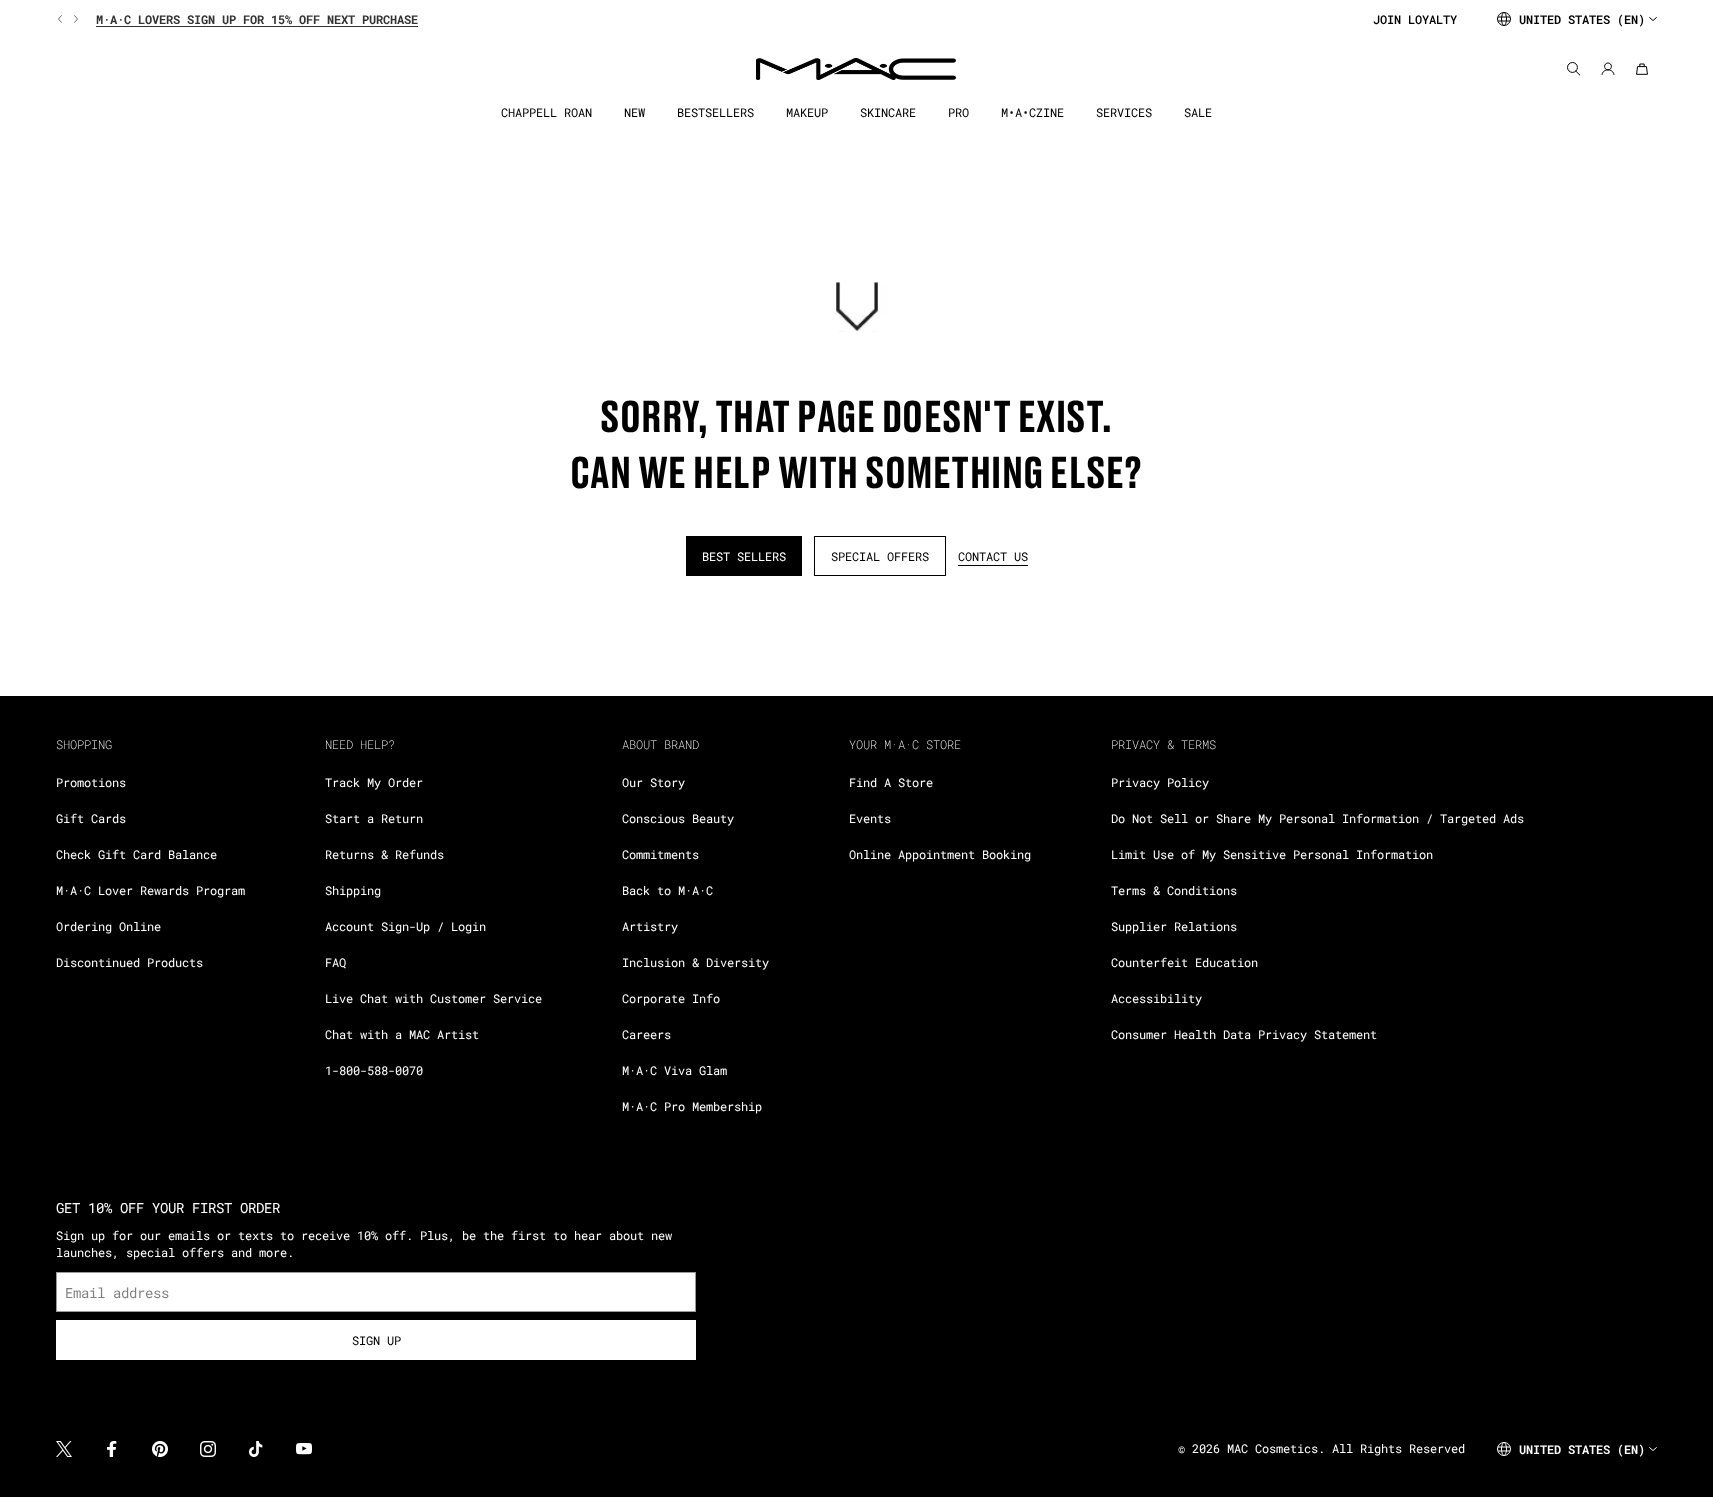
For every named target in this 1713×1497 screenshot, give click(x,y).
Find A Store (891, 782)
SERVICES (1124, 112)
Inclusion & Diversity (695, 962)
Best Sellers (744, 556)
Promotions (91, 782)
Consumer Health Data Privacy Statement (1244, 1034)
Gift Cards (91, 818)
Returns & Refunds (384, 854)
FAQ (335, 962)
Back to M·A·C (667, 890)
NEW (634, 112)
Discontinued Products (129, 962)
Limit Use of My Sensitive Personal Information (1272, 854)
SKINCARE (888, 112)
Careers (646, 1034)
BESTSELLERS (715, 112)
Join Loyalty (1415, 19)
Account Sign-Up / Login (405, 926)
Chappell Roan (546, 112)
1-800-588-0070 (374, 1070)
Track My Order (374, 782)
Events (870, 818)
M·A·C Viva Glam (674, 1070)
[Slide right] (74, 19)
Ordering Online (108, 926)
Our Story (653, 782)
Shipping (353, 890)
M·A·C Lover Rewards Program (150, 890)
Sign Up (376, 1340)
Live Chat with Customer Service (433, 998)
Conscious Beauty (678, 818)
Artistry (650, 926)
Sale (1198, 112)
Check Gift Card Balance (136, 854)
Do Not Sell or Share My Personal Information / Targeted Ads (1317, 818)
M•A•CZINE (1032, 112)
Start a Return (374, 818)
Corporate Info (671, 998)
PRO (958, 112)
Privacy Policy (1160, 782)
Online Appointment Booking (940, 854)
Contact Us (993, 556)
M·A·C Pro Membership (692, 1106)
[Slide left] (62, 19)
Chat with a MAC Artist (402, 1034)
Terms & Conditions (1174, 890)
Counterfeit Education (1184, 962)
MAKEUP (807, 112)
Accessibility (1156, 998)
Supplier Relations (1174, 926)
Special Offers (880, 556)
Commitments (660, 854)
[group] (706, 19)
